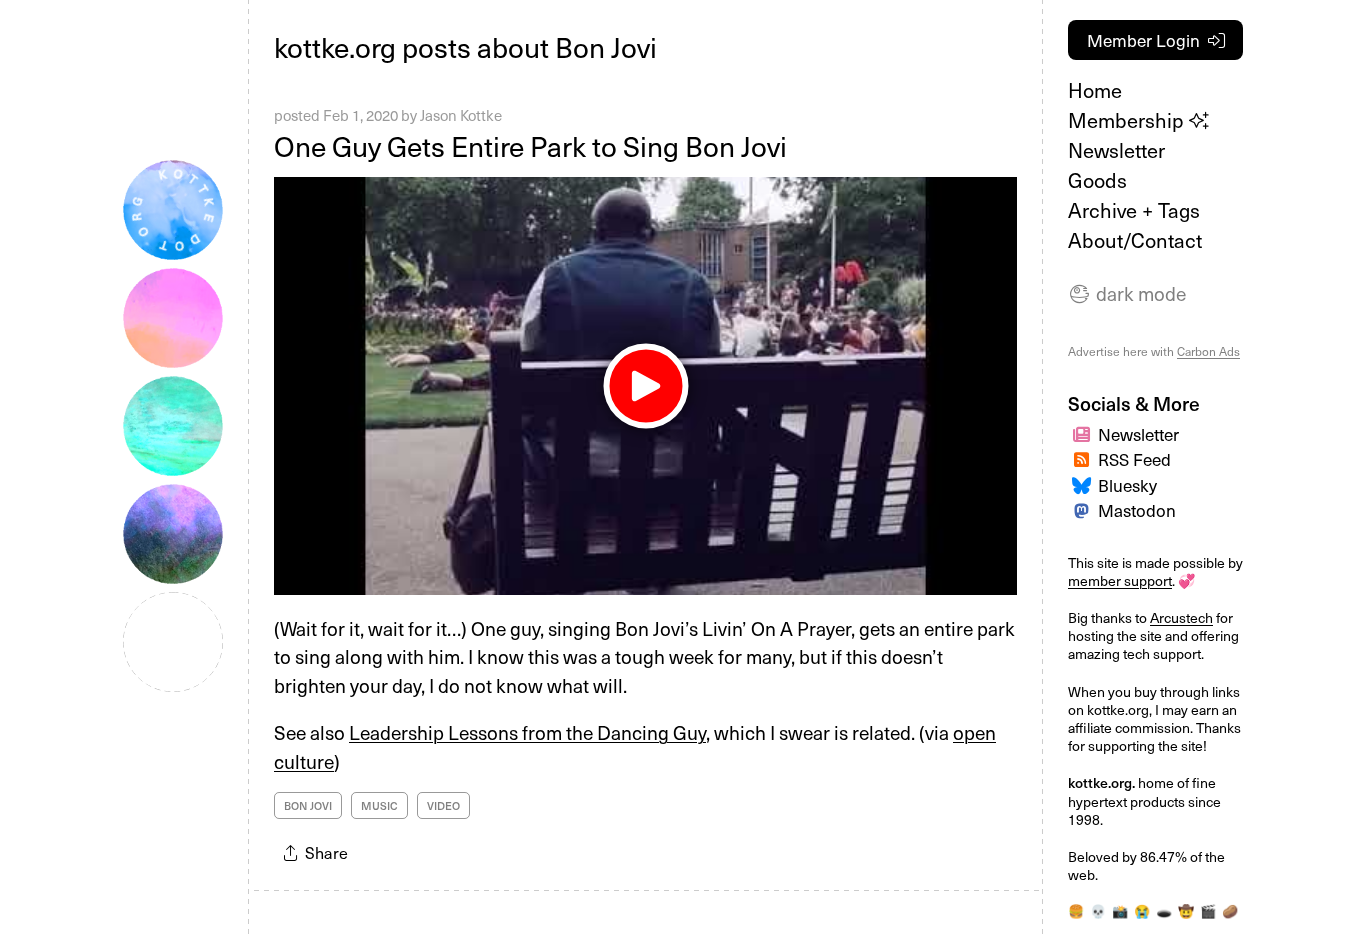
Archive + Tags (1134, 210)
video (443, 805)
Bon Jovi (308, 805)
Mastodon (1137, 510)
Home (1095, 90)
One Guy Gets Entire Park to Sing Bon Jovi (530, 145)
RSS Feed (1134, 459)
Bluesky (1127, 485)
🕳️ (1164, 910)
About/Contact (1135, 240)
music (379, 805)
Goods (1097, 180)
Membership (1128, 120)
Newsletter (1116, 150)
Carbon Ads (1208, 351)
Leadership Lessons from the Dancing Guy (527, 732)
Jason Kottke (461, 115)
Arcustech (1181, 617)
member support (1120, 580)
